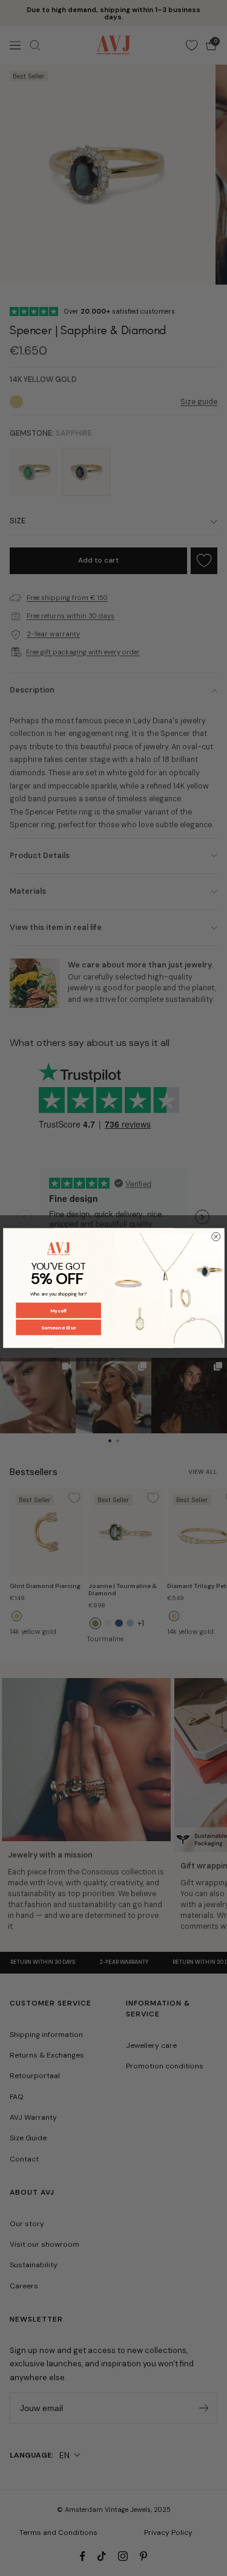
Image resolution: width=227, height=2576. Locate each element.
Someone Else (58, 1327)
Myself (58, 1310)
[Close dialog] (215, 1236)
